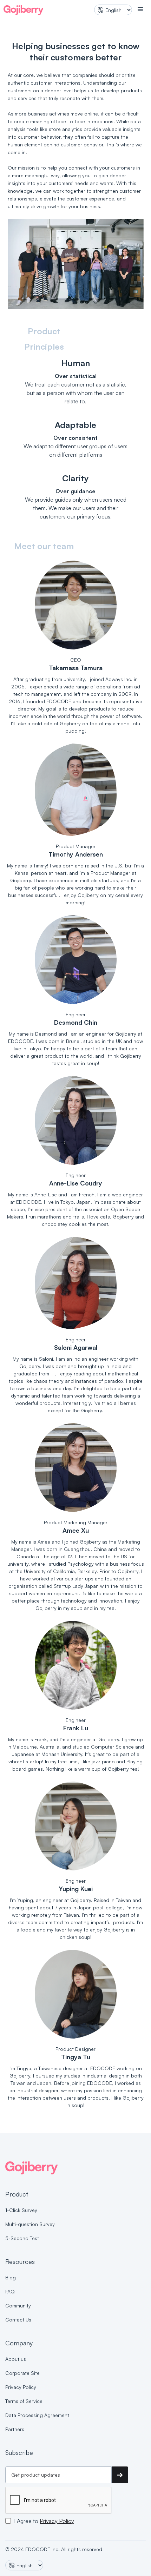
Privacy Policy (21, 2387)
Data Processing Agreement (37, 2415)
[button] (140, 9)
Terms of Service (24, 2401)
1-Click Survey (21, 2210)
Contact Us (18, 2320)
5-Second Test (22, 2238)
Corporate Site (22, 2373)
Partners (15, 2429)
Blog (11, 2277)
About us (16, 2359)
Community (18, 2306)
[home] (24, 9)
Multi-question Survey (30, 2224)
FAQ (10, 2291)
